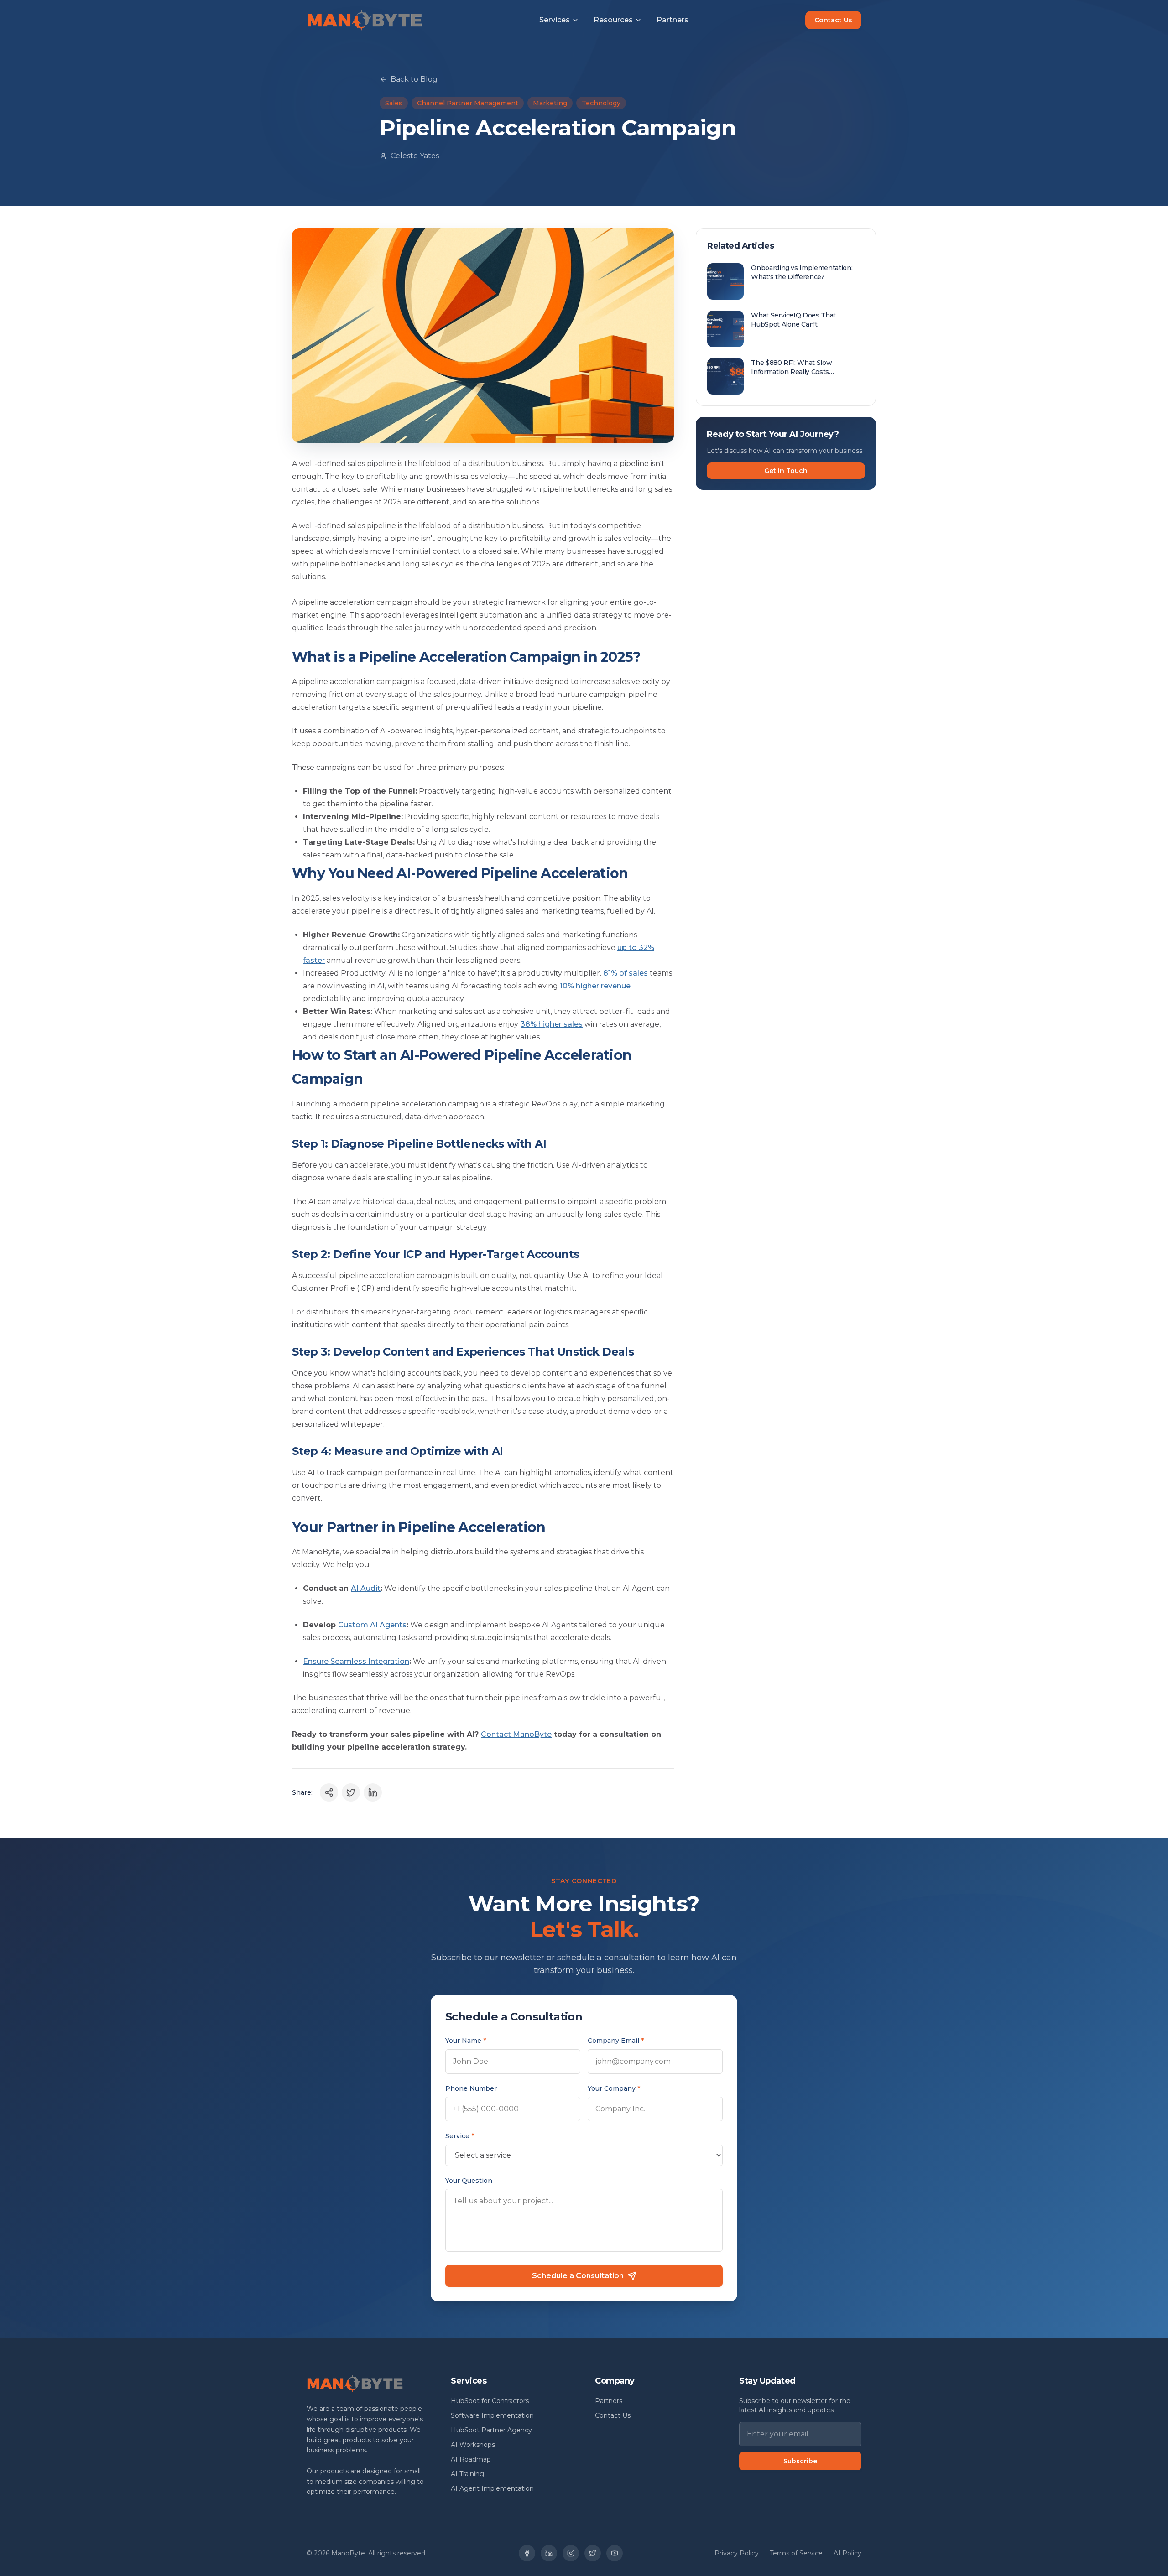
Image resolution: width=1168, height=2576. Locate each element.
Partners (673, 20)
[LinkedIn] (549, 2553)
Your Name (466, 2041)
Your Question (469, 2181)
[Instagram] (571, 2553)
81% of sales (626, 973)
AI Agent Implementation (492, 2488)
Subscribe (800, 2461)
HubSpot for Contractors (490, 2401)
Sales (394, 103)
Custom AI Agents (372, 1625)
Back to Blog (414, 79)
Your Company (614, 2088)
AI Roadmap (471, 2459)
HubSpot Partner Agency (491, 2430)
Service (460, 2136)
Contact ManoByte (516, 1734)
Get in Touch (786, 471)
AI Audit (366, 1588)
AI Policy (847, 2553)
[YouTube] (615, 2553)
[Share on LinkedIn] (373, 1792)
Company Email (616, 2041)
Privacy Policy (737, 2553)
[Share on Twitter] (351, 1792)
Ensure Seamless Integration (356, 1661)
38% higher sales (552, 1024)
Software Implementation (492, 2415)
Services (555, 20)
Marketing (550, 103)
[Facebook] (527, 2553)
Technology (601, 103)
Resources (613, 20)
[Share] (329, 1792)
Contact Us (833, 20)
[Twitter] (593, 2553)
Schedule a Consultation (578, 2276)
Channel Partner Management (468, 103)
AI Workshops (473, 2445)
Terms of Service (796, 2553)
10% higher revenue (595, 986)
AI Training (467, 2474)
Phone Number (471, 2088)
